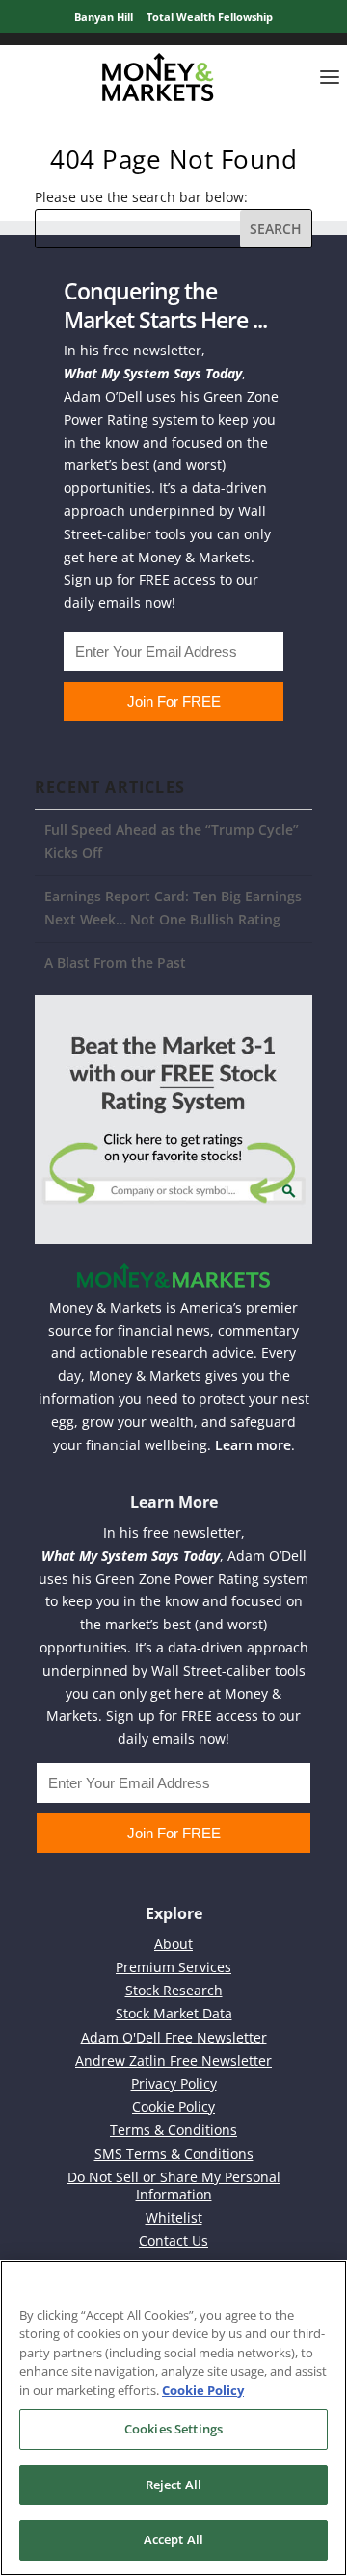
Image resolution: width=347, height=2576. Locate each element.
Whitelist (174, 2217)
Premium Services (173, 1967)
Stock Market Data (174, 2013)
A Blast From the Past (115, 963)
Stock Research (174, 1990)
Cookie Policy (173, 2107)
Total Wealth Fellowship (210, 17)
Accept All (173, 2539)
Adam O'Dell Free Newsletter (174, 2037)
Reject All (173, 2485)
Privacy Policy (174, 2083)
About (173, 1944)
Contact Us (173, 2240)
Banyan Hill (104, 17)
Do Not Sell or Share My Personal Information (174, 2186)
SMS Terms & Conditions (174, 2154)
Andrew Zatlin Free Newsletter (173, 2060)
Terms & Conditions (173, 2130)
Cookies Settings (173, 2429)
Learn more (253, 1445)
